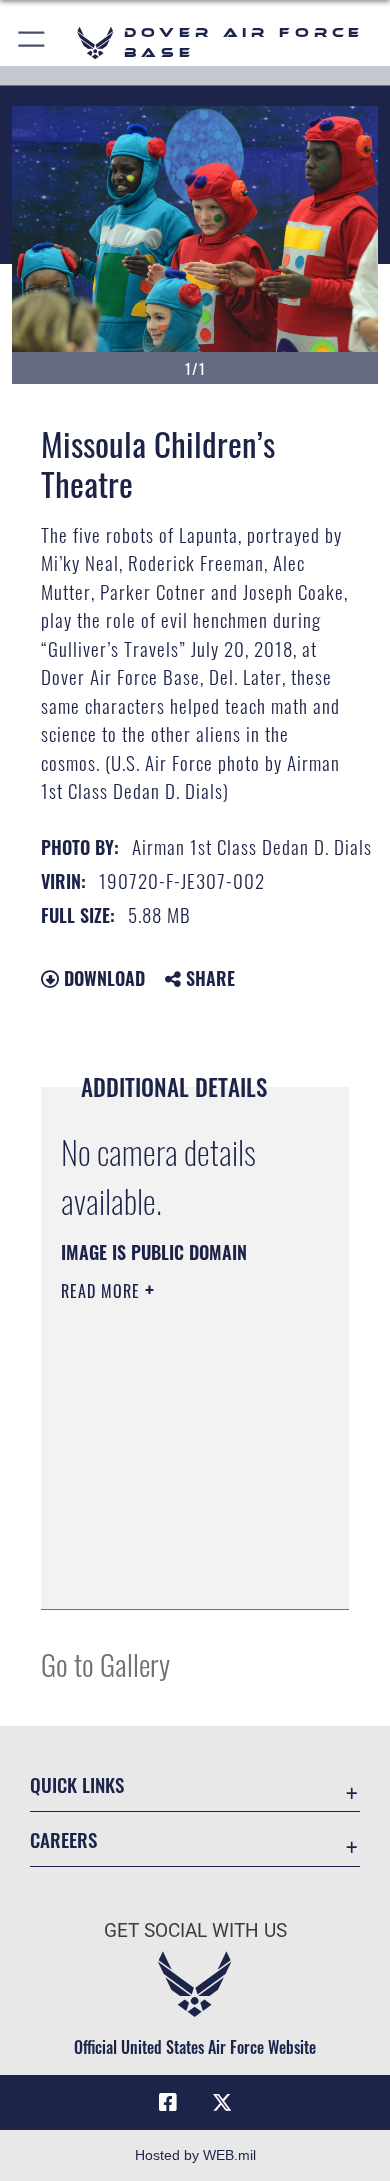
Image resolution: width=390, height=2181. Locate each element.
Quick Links (77, 1784)
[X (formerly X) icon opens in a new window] (222, 2103)
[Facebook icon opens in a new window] (168, 2103)
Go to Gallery (105, 1663)
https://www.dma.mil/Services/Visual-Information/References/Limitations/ (182, 1572)
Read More (103, 1291)
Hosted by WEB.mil (195, 2155)
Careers (63, 1839)
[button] (32, 42)
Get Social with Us (195, 1930)
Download (102, 978)
